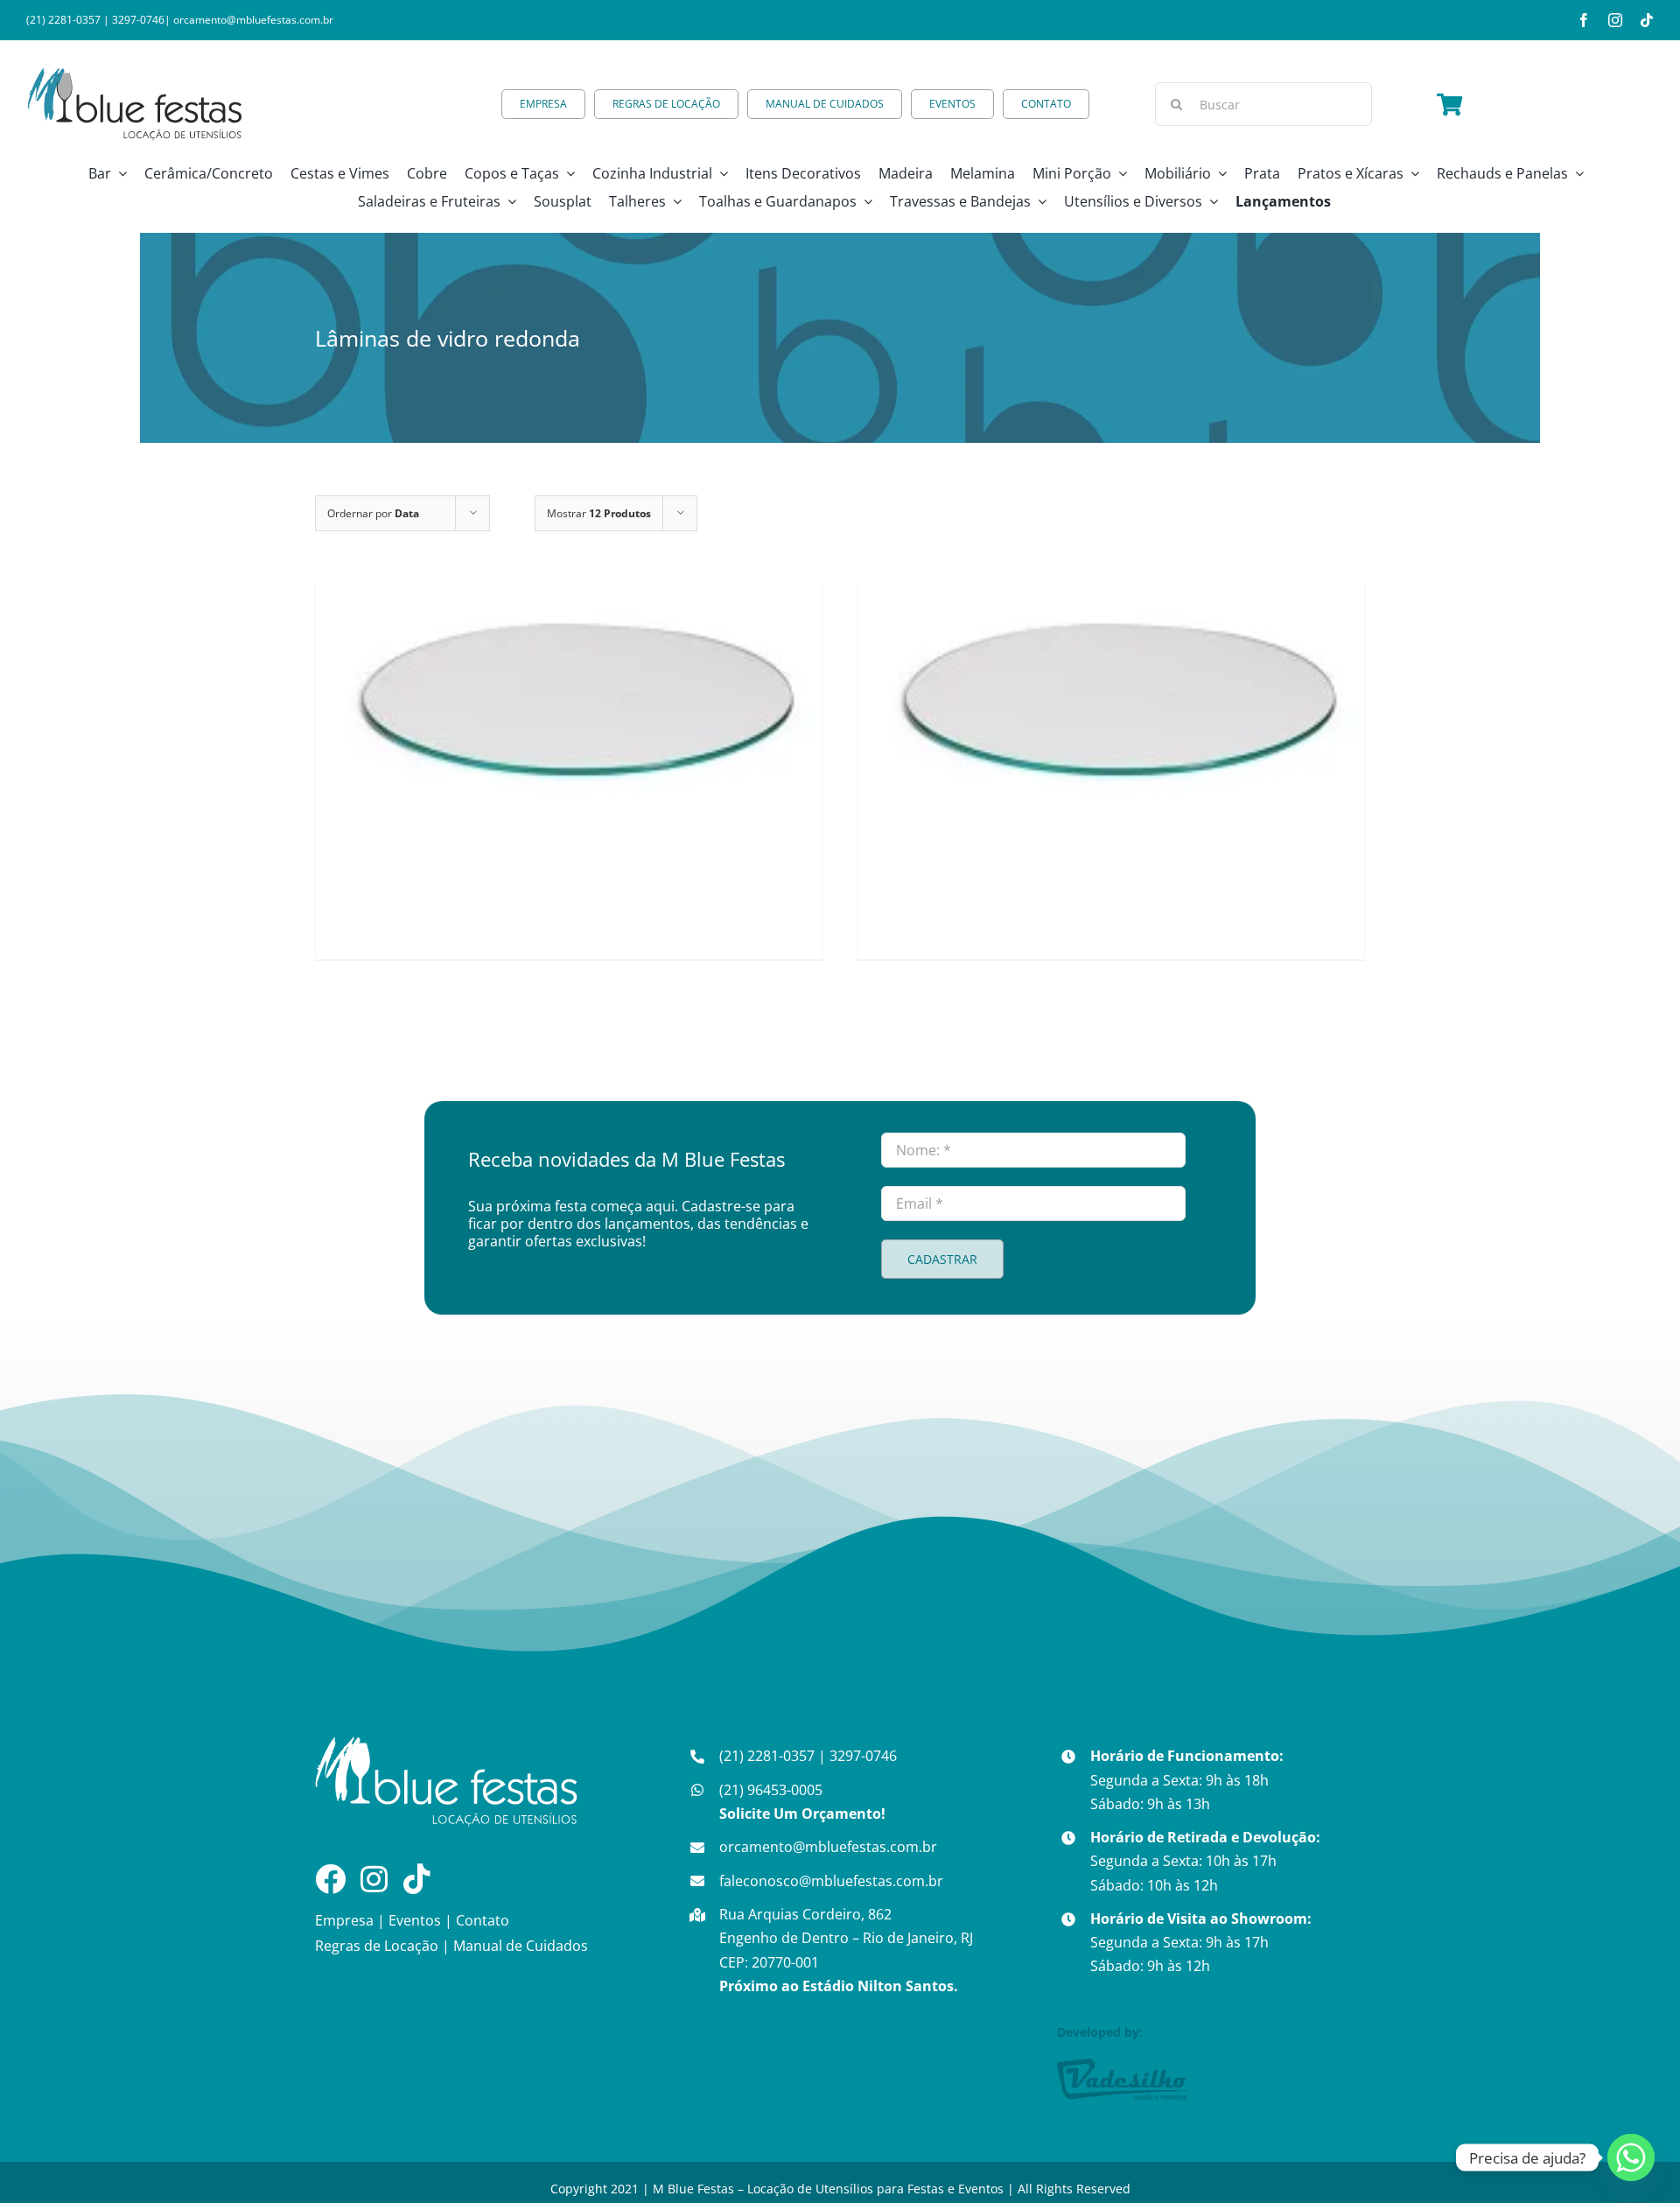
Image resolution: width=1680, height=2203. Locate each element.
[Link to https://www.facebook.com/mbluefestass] (330, 1879)
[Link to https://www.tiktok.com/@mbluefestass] (417, 1879)
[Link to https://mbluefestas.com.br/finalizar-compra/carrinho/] (1449, 104)
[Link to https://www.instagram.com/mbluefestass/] (374, 1879)
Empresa (344, 1920)
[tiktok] (1647, 20)
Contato (483, 1920)
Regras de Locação (377, 1946)
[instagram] (1615, 20)
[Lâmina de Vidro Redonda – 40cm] (569, 702)
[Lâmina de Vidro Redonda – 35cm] (1111, 702)
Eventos (415, 1920)
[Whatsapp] (1631, 2157)
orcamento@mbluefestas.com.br (253, 20)
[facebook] (1584, 20)
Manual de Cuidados (521, 1946)
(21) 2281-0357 (63, 20)
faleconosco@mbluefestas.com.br (831, 1881)
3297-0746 (138, 20)
